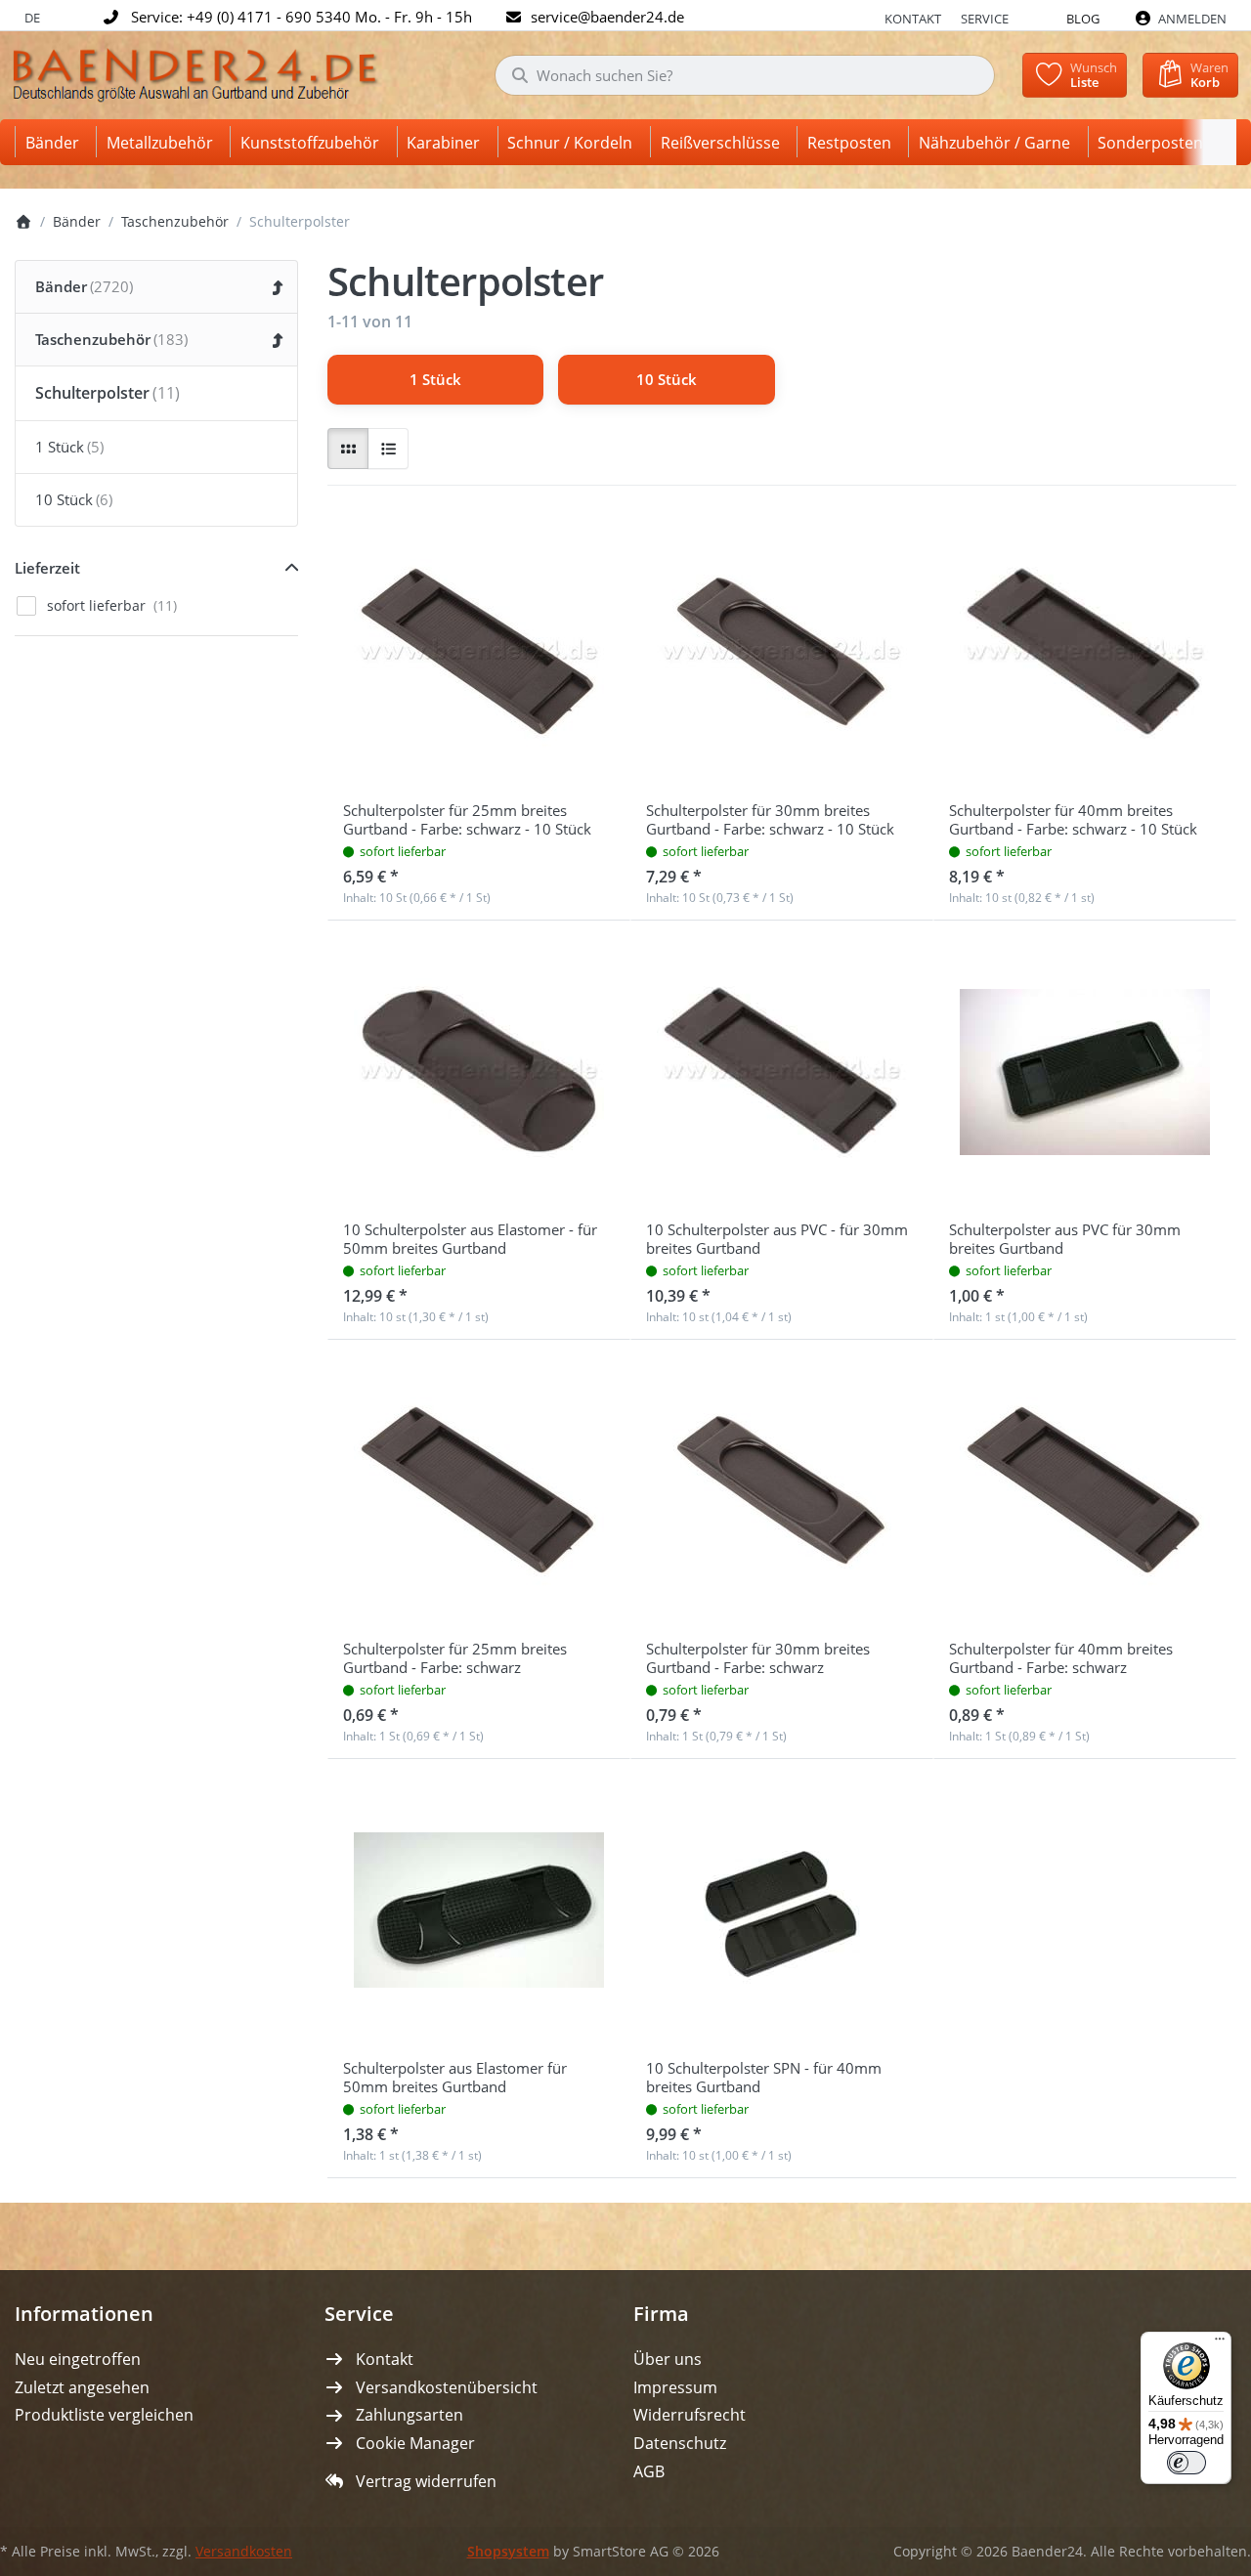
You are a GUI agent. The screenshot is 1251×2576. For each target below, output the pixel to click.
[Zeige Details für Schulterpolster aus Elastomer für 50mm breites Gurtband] (479, 1911)
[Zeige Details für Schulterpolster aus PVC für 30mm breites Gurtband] (1085, 1072)
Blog (1083, 19)
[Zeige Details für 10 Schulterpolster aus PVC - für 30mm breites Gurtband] (782, 1072)
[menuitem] (56, 142)
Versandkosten (244, 2552)
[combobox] (745, 75)
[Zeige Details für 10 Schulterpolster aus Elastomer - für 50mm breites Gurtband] (479, 1072)
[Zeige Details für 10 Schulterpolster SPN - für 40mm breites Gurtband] (782, 1911)
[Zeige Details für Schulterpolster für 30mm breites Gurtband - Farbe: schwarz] (782, 1491)
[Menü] (1220, 2343)
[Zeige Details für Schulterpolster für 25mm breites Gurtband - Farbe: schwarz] (479, 1491)
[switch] (1186, 2463)
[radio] (348, 449)
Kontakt (913, 19)
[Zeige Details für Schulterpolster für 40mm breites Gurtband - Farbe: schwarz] (1085, 1491)
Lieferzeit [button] (47, 568)
